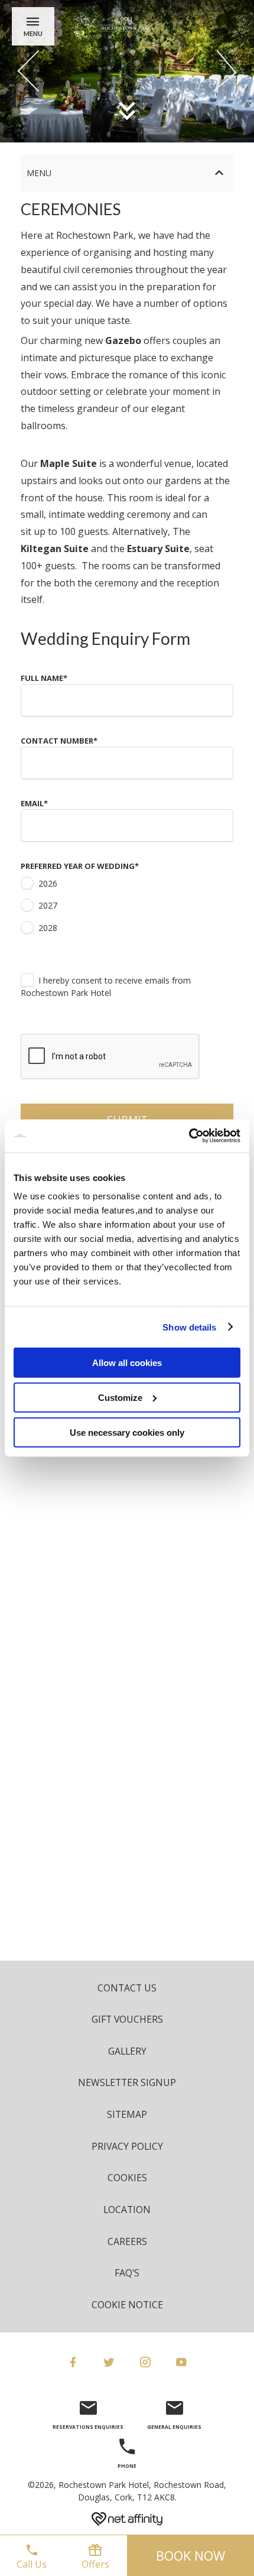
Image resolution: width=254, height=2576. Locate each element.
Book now (190, 2555)
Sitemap (127, 2114)
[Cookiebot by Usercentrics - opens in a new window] (189, 1136)
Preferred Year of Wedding (80, 866)
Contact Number (59, 741)
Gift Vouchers (127, 2019)
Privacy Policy (127, 2146)
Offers (95, 2564)
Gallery (127, 2051)
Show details (189, 1327)
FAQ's (127, 2273)
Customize (120, 1397)
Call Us (32, 2564)
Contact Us (127, 1988)
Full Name (44, 678)
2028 (48, 928)
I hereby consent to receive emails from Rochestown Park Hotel (106, 987)
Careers (127, 2241)
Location (127, 2210)
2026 (48, 883)
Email (34, 803)
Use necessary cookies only (127, 1432)
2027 (48, 905)
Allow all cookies (127, 1363)
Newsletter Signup (127, 2082)
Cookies (127, 2178)
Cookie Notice (127, 2305)
